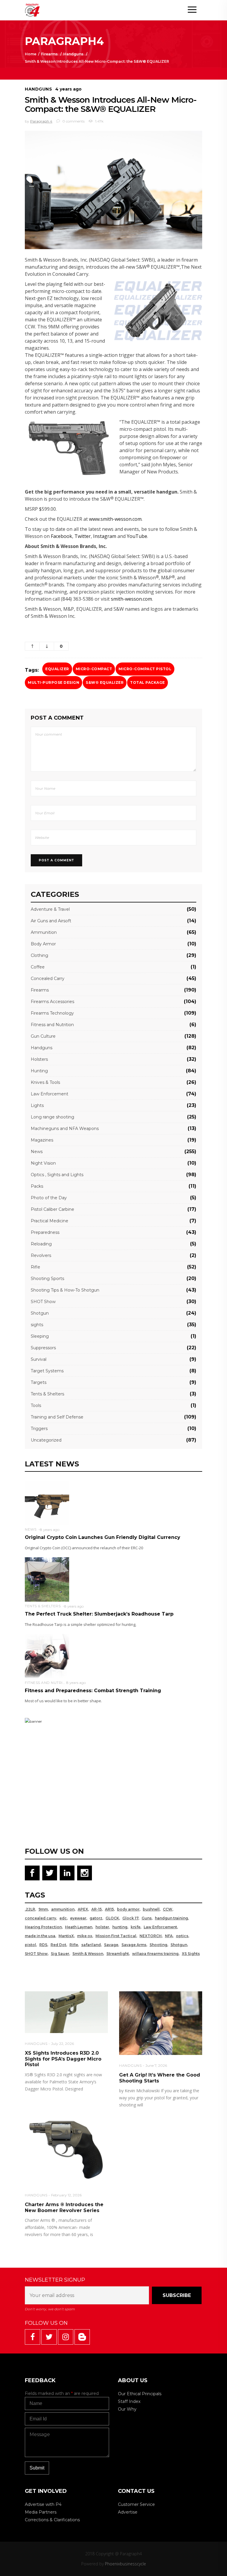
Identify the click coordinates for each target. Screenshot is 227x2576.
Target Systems (47, 1371)
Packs (37, 1186)
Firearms (49, 54)
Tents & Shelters (47, 1394)
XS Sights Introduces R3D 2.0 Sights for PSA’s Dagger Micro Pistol (63, 2059)
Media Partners (41, 2512)
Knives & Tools (45, 1082)
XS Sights (191, 1954)
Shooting (158, 1945)
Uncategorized (46, 1440)
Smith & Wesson (88, 1954)
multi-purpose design (53, 682)
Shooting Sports (47, 1279)
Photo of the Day (49, 1198)
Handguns (73, 54)
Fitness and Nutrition (52, 1025)
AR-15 (97, 1909)
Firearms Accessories (52, 1002)
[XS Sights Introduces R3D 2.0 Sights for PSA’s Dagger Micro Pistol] (66, 2012)
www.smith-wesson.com (115, 519)
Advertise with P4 (43, 2504)
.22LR (30, 1909)
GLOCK (112, 1918)
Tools (36, 1405)
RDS (43, 1945)
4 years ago (68, 89)
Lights (37, 1105)
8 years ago (50, 1530)
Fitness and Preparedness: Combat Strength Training (93, 1691)
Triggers (39, 1429)
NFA (169, 1936)
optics (182, 1936)
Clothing (39, 955)
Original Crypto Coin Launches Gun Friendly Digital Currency (103, 1537)
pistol (30, 1945)
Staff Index (129, 2401)
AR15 (109, 1909)
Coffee (38, 967)
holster (102, 1927)
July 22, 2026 (63, 2044)
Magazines (42, 1140)
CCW (168, 1909)
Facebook (61, 536)
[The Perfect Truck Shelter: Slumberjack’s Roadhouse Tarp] (47, 1579)
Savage (111, 1945)
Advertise (128, 2512)
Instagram (105, 536)
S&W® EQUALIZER (105, 682)
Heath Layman (79, 1927)
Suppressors (43, 1348)
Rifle (35, 1267)
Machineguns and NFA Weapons (65, 1129)
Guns (147, 1918)
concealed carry (40, 1918)
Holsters (39, 1059)
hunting (120, 1927)
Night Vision (43, 1163)
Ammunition (44, 932)
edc (63, 1918)
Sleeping (40, 1336)
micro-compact (94, 669)
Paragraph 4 (41, 121)
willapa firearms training (155, 1954)
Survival (39, 1359)
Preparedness (45, 1232)
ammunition (63, 1909)
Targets (39, 1382)
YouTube (137, 536)
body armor (128, 1909)
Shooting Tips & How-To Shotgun (65, 1290)
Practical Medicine (50, 1221)
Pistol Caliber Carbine (52, 1209)
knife (136, 1927)
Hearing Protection (43, 1927)
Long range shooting (52, 1117)
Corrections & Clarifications (52, 2520)
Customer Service (136, 2504)
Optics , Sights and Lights (57, 1175)
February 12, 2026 (66, 2195)
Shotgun (40, 1313)
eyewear (78, 1918)
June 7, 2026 (156, 2065)
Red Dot (58, 1945)
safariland (91, 1945)
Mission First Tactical (116, 1936)
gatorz (96, 1918)
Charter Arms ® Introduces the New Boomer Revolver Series (64, 2207)
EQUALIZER (57, 669)
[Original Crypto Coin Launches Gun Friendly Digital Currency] (47, 1502)
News (37, 1152)
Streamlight (118, 1954)
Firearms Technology (52, 1013)
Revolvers (41, 1255)
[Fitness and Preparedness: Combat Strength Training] (47, 1656)
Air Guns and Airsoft (51, 921)
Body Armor (43, 944)
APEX (83, 1909)
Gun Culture (43, 1036)
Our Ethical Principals (140, 2394)
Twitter (83, 536)
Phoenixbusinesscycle (125, 2564)
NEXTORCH (151, 1936)
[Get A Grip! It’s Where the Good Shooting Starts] (161, 2023)
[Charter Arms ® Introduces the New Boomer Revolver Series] (66, 2151)
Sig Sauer (60, 1954)
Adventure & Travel (50, 909)
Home (31, 54)
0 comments (73, 121)
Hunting (39, 1071)
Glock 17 (130, 1918)
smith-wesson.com (131, 599)
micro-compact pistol (145, 669)
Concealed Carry (48, 979)
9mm (43, 1909)
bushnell (151, 1909)
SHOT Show (43, 1302)
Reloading (41, 1244)
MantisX (66, 1936)
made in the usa (40, 1936)
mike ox (85, 1936)
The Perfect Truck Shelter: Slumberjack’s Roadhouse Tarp (99, 1614)
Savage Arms (134, 1945)
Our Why (127, 2409)
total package (147, 682)
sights (37, 1325)
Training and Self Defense (57, 1417)
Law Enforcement (50, 1094)
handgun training (171, 1918)
